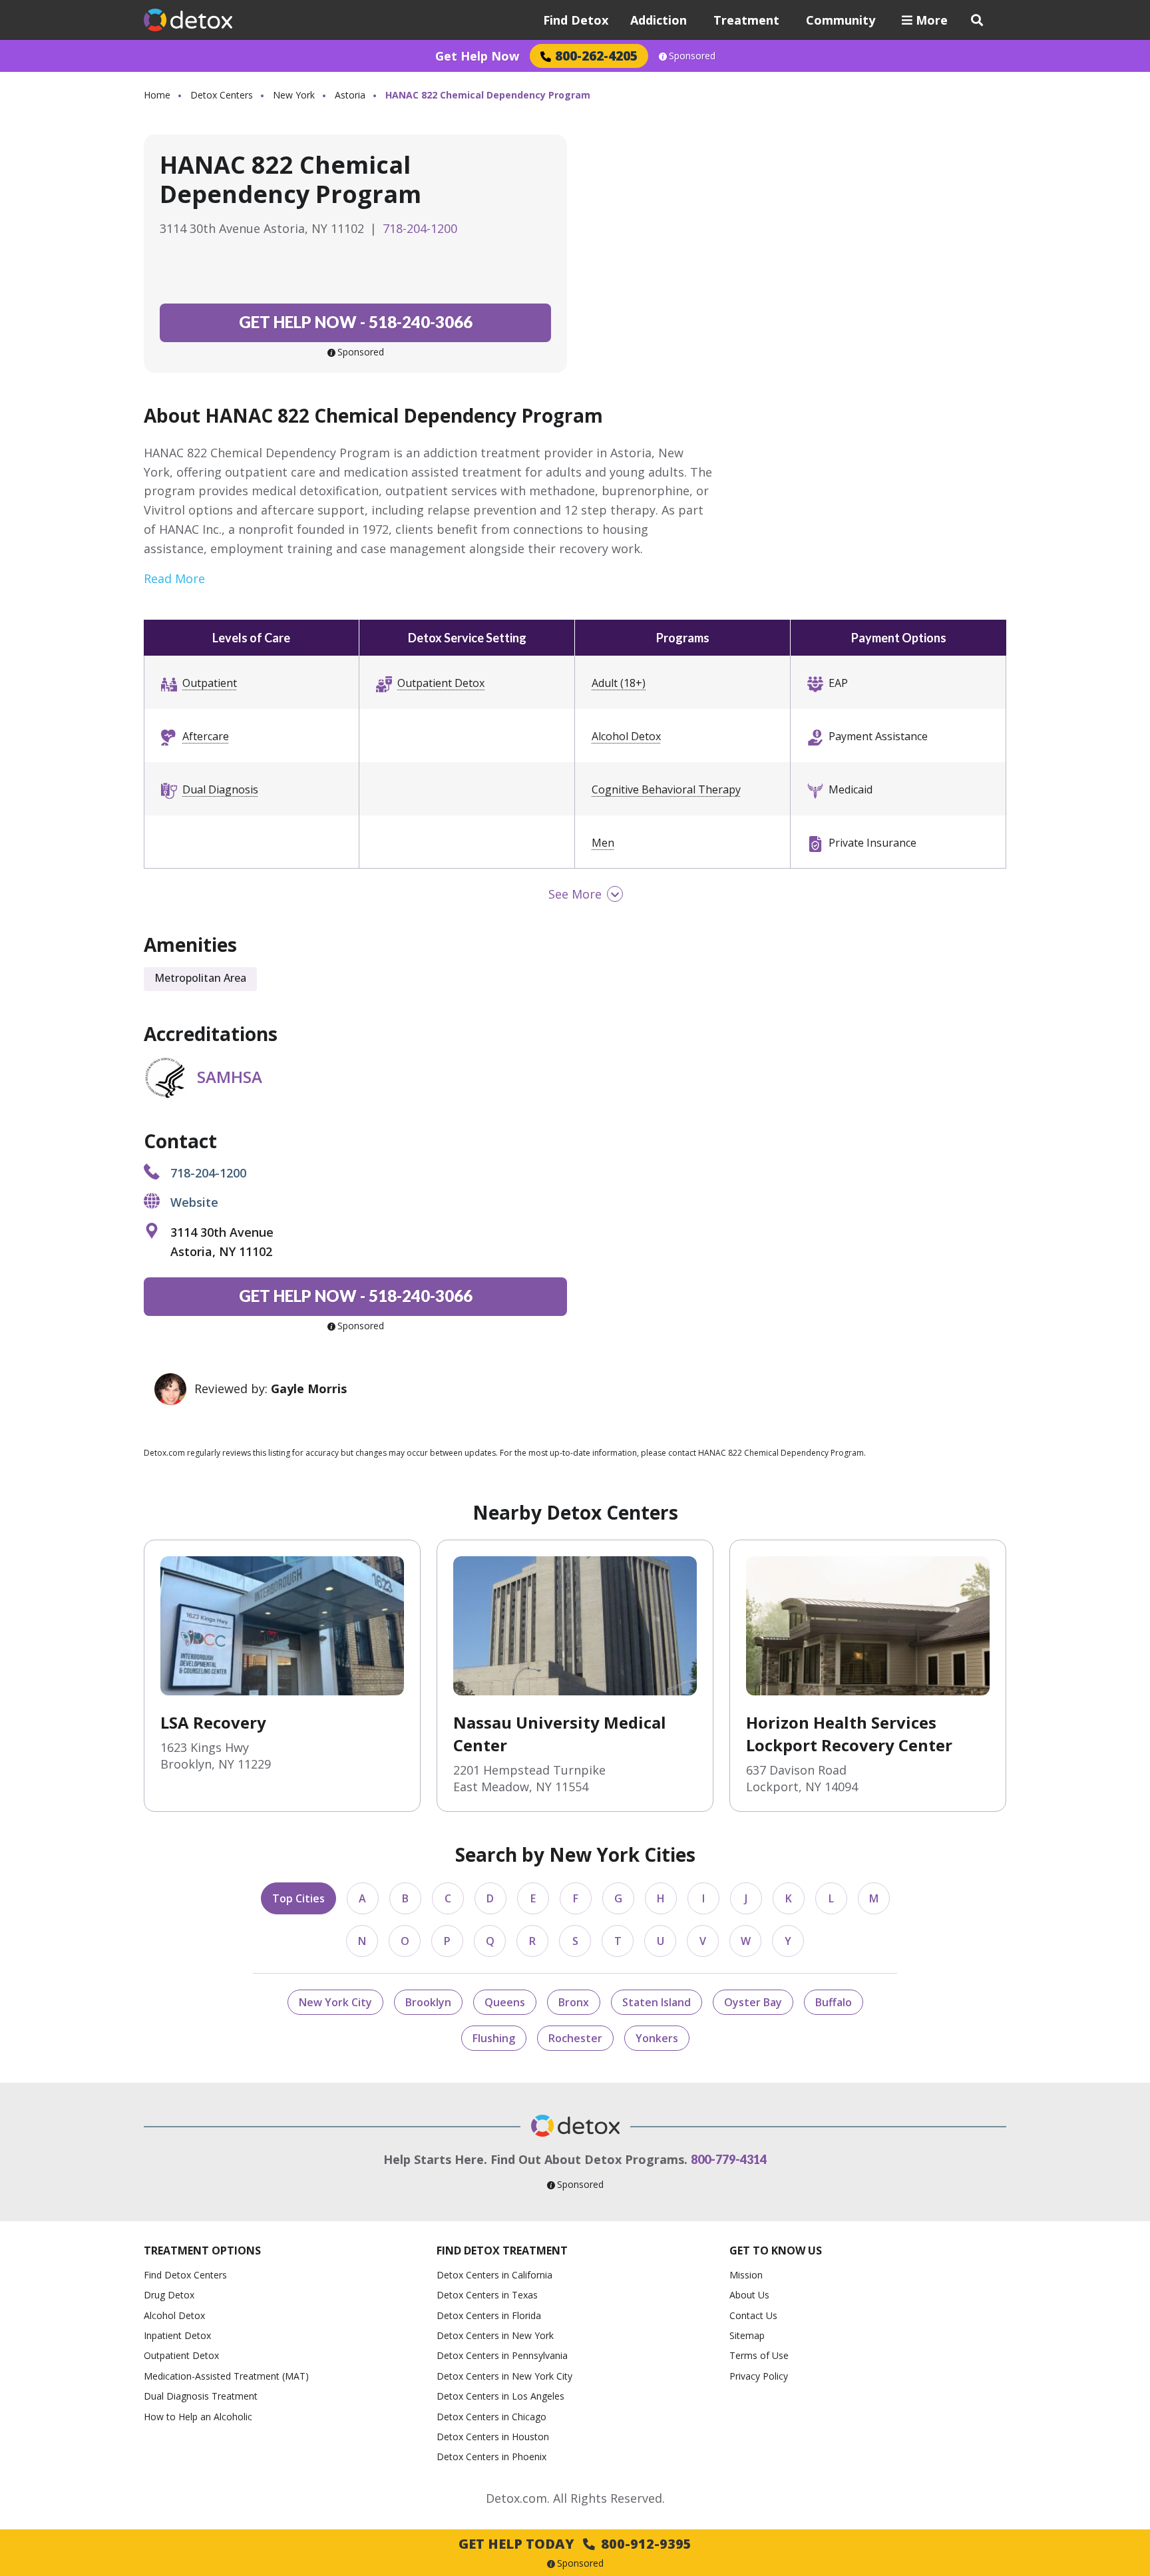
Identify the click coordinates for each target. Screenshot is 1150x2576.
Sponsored (692, 56)
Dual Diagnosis (220, 789)
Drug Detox (169, 2295)
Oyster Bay (753, 2002)
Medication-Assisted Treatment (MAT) (226, 2376)
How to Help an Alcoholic (198, 2417)
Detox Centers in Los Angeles (500, 2396)
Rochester (575, 2038)
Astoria (350, 95)
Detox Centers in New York (495, 2335)
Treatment (746, 20)
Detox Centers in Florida (489, 2315)
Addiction (659, 20)
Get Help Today (575, 2544)
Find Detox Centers (185, 2275)
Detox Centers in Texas (487, 2295)
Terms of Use (759, 2355)
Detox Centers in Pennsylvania (502, 2355)
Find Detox (576, 20)
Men (603, 843)
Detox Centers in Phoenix (491, 2457)
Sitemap (747, 2335)
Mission (746, 2275)
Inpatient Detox (177, 2335)
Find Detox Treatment (502, 2251)
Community (841, 20)
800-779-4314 (729, 2159)
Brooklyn (428, 2002)
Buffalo (834, 2002)
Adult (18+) (619, 683)
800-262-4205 (596, 56)
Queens (505, 2002)
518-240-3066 (356, 322)
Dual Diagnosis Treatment (201, 2396)
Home (157, 95)
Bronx (574, 2002)
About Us (749, 2295)
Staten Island (657, 2002)
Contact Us (753, 2315)
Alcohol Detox (626, 736)
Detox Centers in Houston (493, 2437)
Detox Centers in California (494, 2275)
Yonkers (657, 2038)
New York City (335, 2002)
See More (575, 894)
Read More (174, 578)
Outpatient (210, 683)
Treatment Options (202, 2251)
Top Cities (298, 1898)
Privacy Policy (759, 2376)
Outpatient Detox (441, 683)
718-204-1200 (420, 228)
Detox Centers (222, 95)
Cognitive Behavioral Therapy (666, 789)
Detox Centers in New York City (504, 2376)
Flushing (494, 2038)
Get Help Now (477, 56)
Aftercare (206, 736)
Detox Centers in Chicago (491, 2417)
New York (294, 95)
